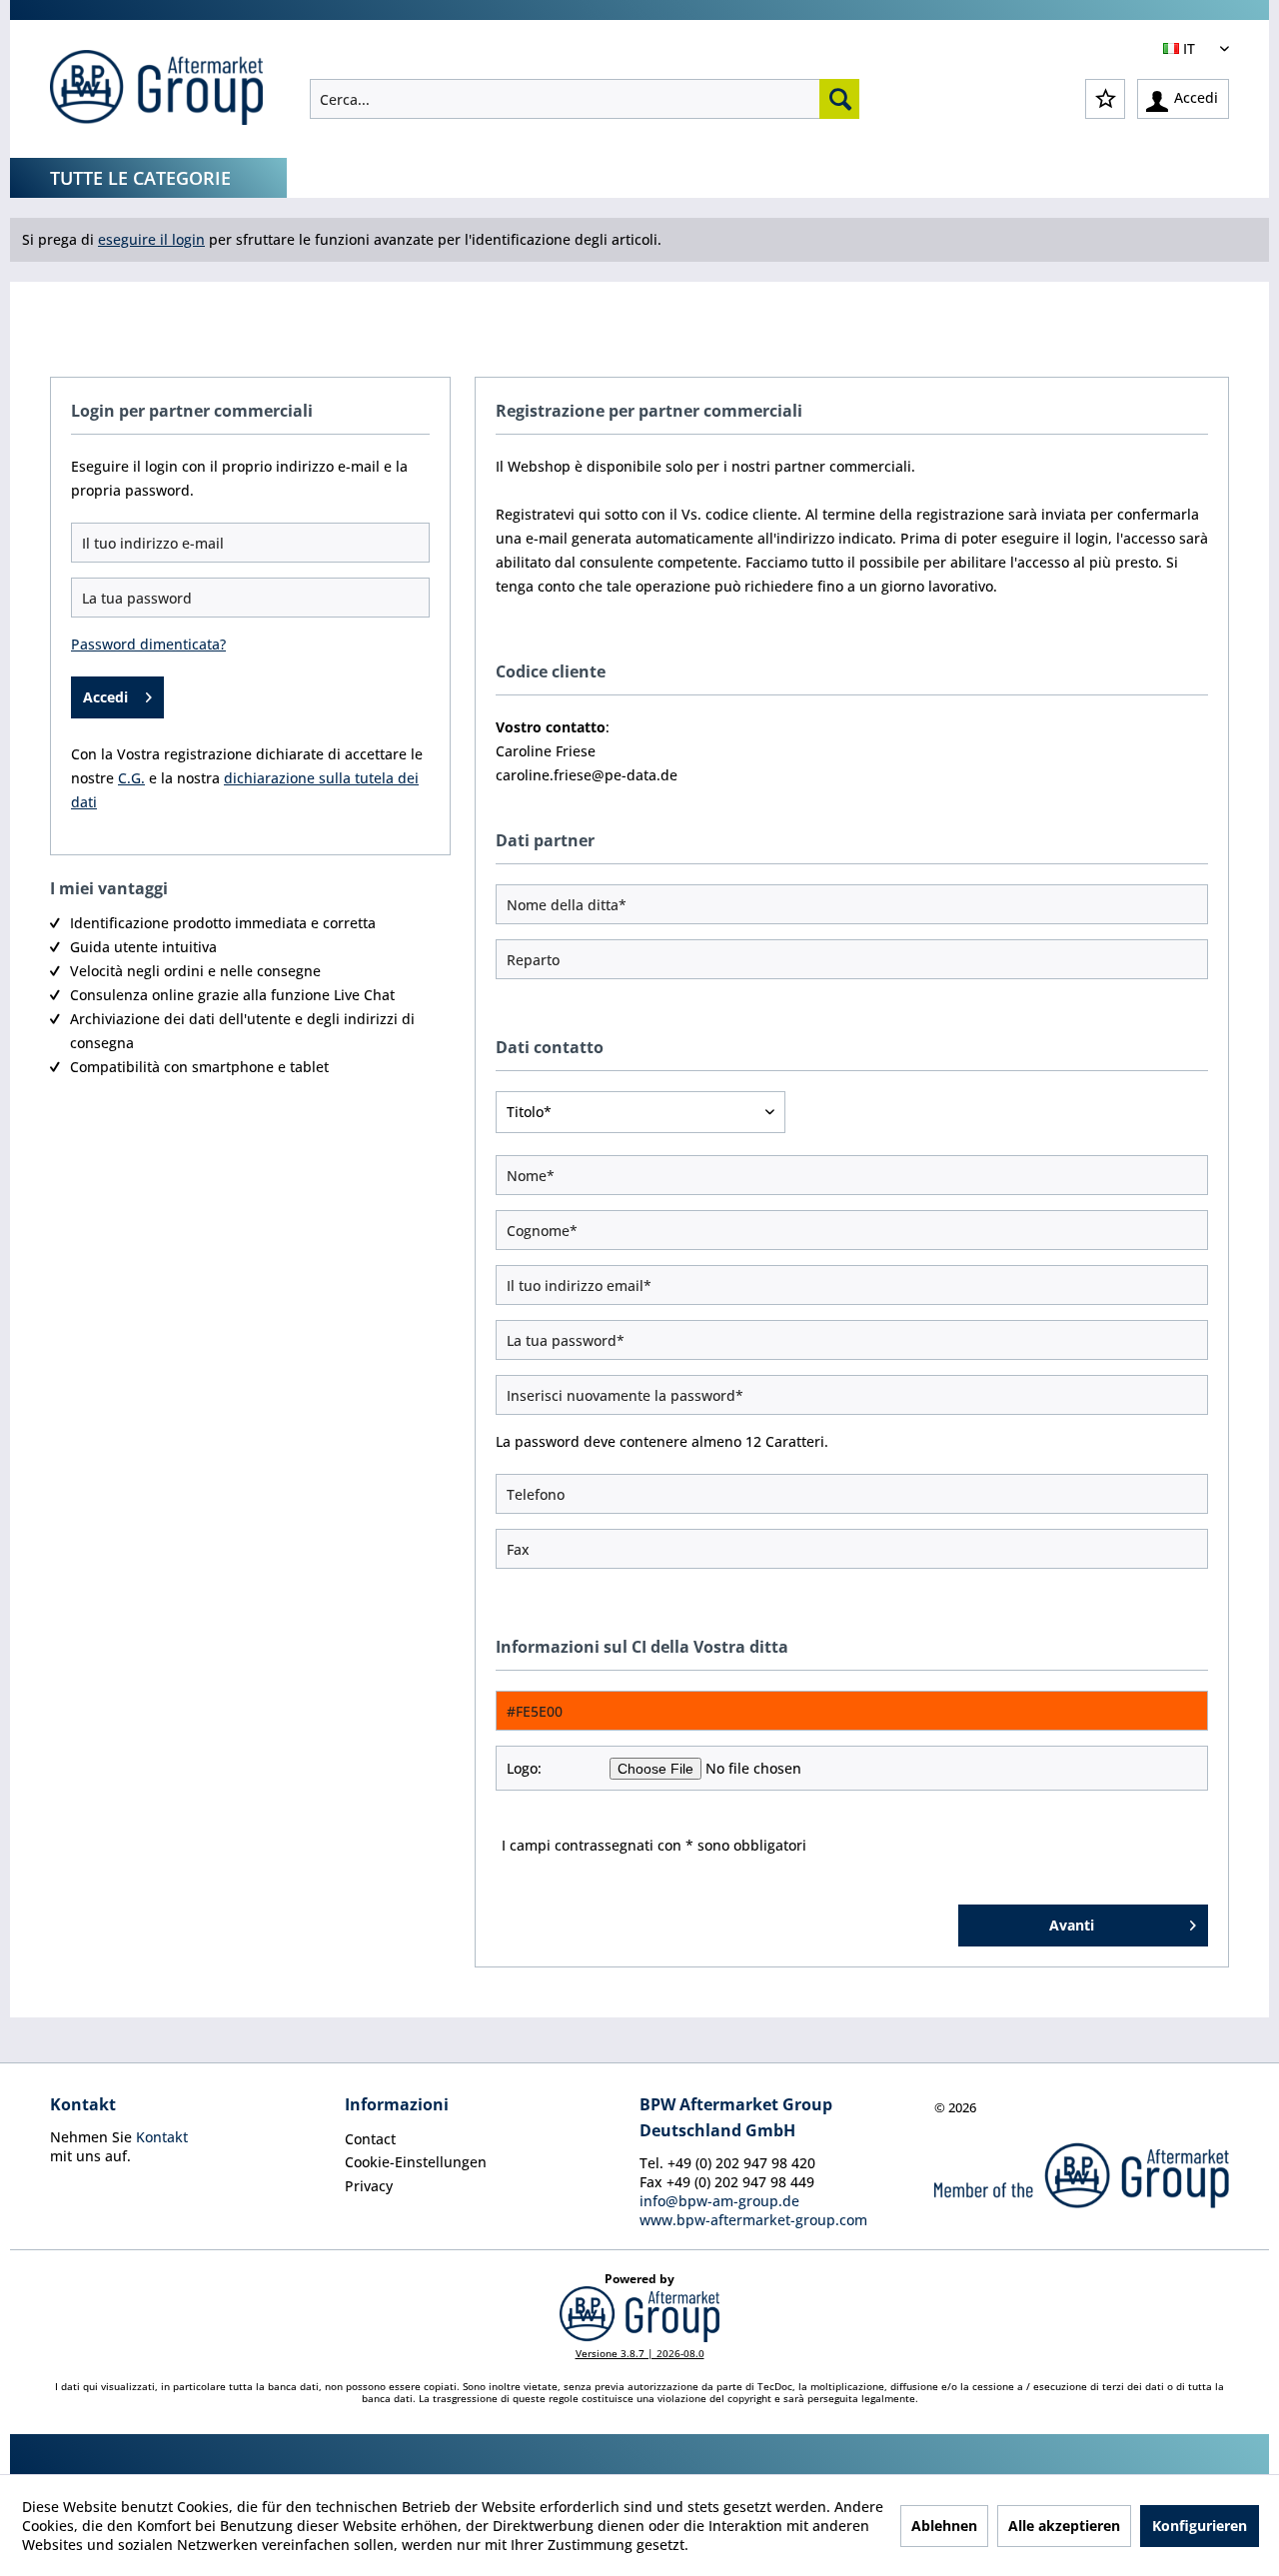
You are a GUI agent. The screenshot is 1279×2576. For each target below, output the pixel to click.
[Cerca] (839, 99)
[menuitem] (585, 99)
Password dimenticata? (148, 644)
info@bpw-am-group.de (719, 2201)
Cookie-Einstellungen (416, 2162)
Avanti (1072, 1925)
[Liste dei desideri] (1105, 99)
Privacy (369, 2186)
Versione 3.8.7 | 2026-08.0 (640, 2353)
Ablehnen (944, 2526)
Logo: (524, 1768)
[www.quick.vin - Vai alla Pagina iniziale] (156, 90)
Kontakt (162, 2137)
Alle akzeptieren (1064, 2526)
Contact (370, 2139)
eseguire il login (151, 239)
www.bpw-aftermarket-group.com (753, 2220)
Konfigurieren (1200, 2526)
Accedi (105, 697)
